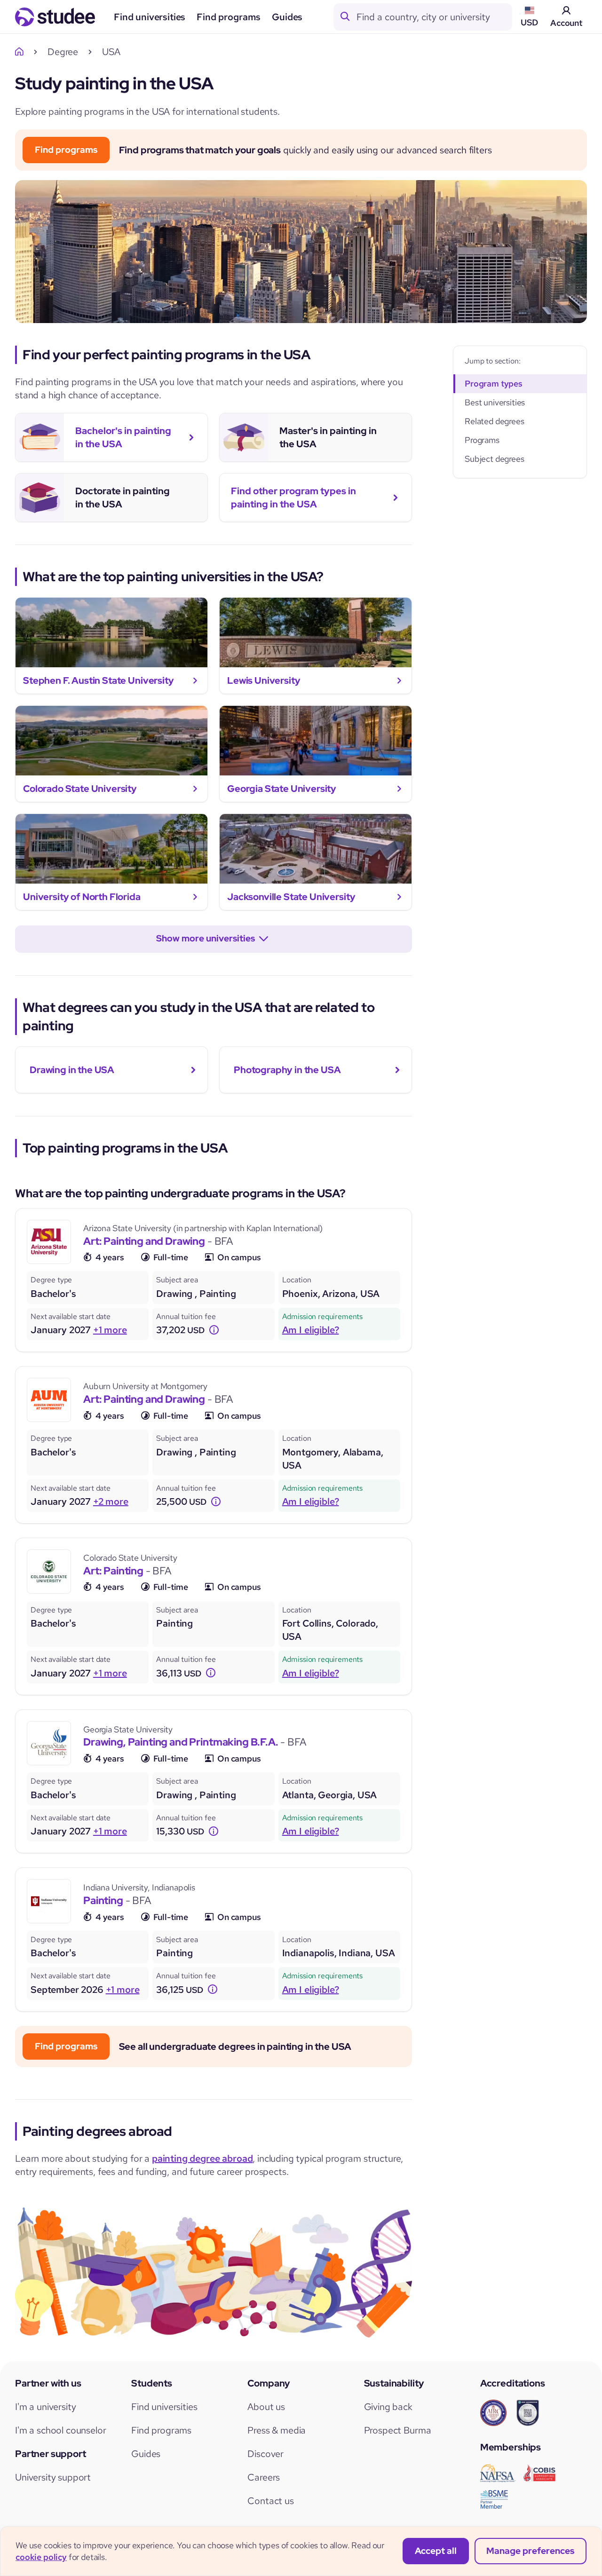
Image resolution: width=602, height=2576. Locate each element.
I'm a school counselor (60, 2430)
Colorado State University (130, 1558)
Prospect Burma (398, 2430)
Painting (103, 1900)
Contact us (270, 2501)
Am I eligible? (311, 1330)
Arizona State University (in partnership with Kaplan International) (203, 1228)
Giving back (388, 2407)
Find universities (150, 17)
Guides (287, 17)
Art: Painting (113, 1571)
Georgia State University (128, 1729)
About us (266, 2407)
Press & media (277, 2430)
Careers (264, 2477)
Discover (265, 2454)
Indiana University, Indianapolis (139, 1887)
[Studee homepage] (55, 17)
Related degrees (495, 421)
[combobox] (434, 17)
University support (53, 2477)
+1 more (110, 1330)
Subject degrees (495, 459)
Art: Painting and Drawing (144, 1241)
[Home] (22, 52)
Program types (494, 383)
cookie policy (41, 2557)
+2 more (111, 1501)
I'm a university (45, 2407)
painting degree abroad (202, 2158)
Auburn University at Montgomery (145, 1386)
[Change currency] (214, 1330)
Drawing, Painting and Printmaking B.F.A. (181, 1742)
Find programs (229, 17)
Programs (482, 440)
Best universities (495, 402)
